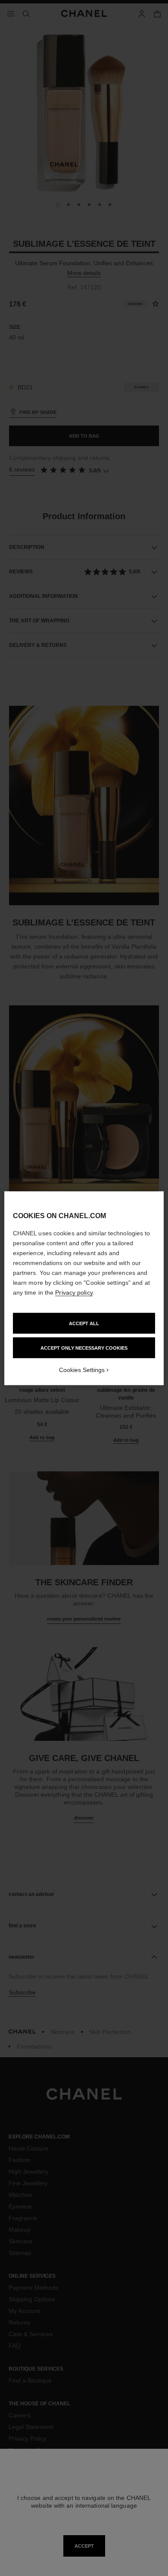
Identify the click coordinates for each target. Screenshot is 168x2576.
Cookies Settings (82, 1369)
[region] (84, 1288)
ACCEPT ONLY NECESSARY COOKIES (84, 1348)
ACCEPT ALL (84, 1323)
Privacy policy (74, 1292)
